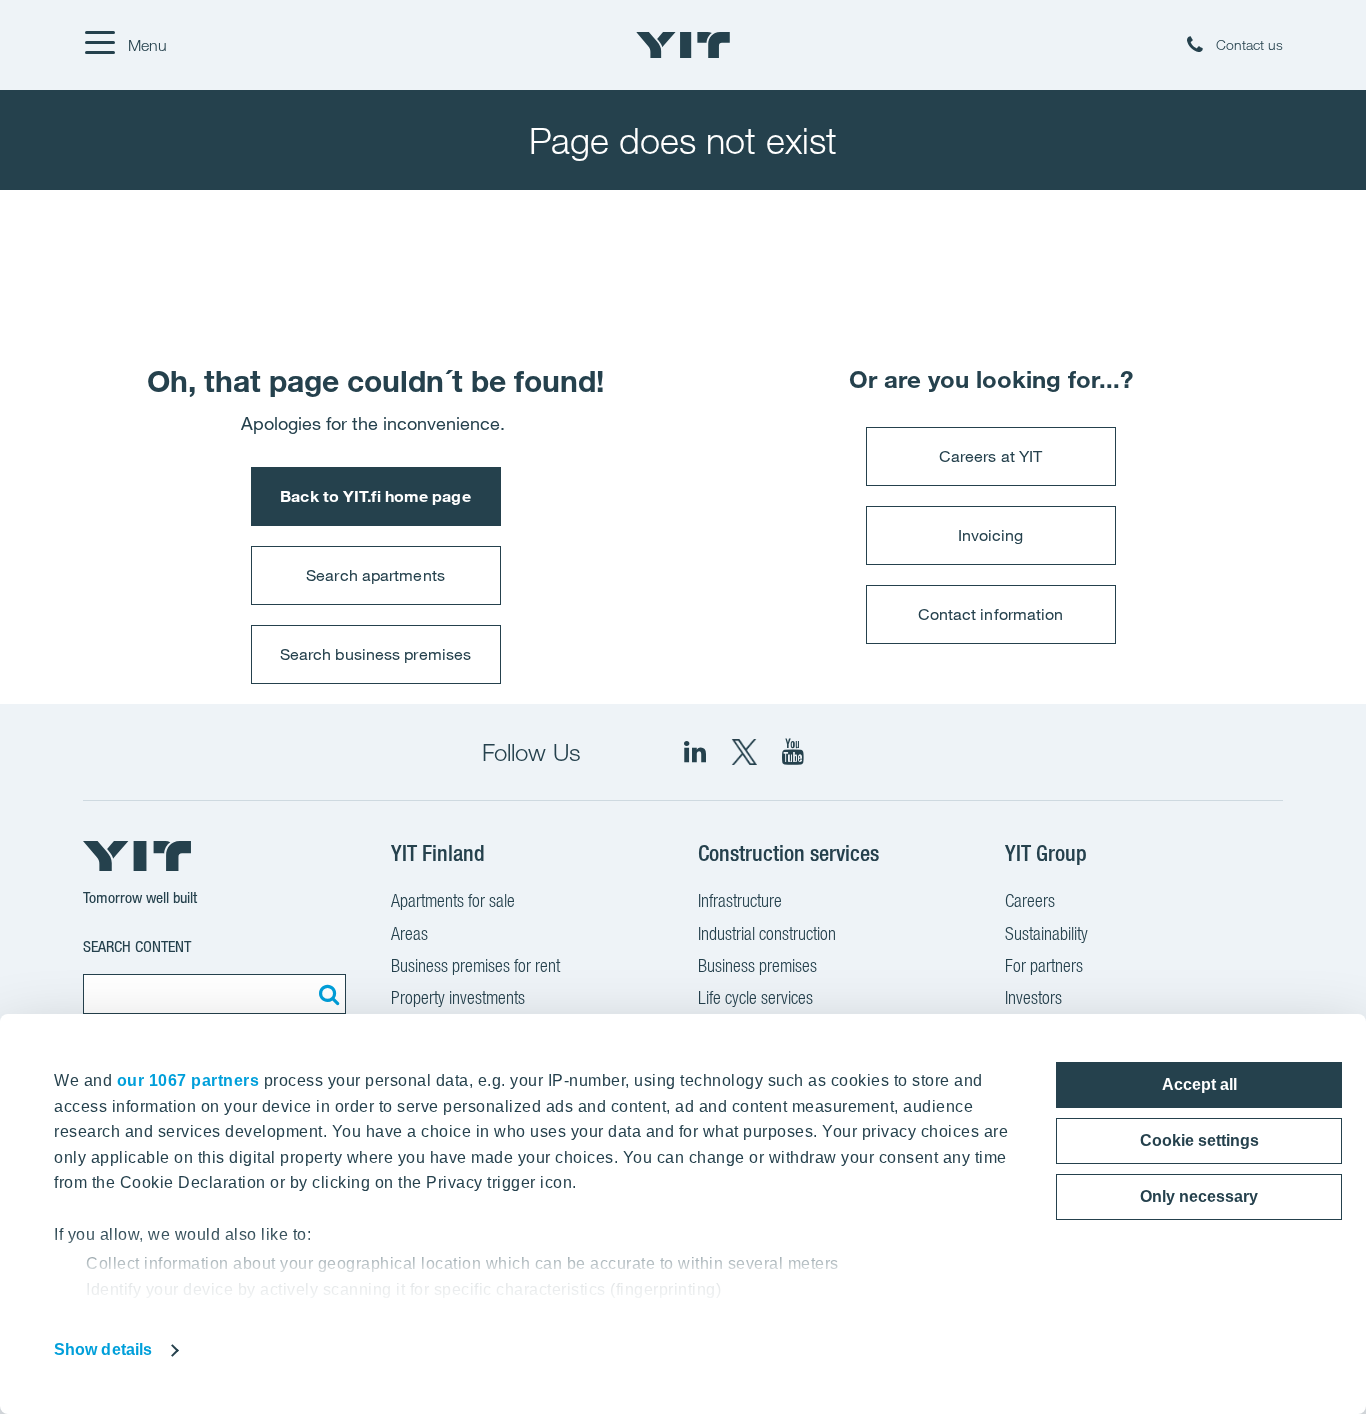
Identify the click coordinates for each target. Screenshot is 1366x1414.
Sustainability (1046, 933)
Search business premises (375, 654)
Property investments (458, 997)
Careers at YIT (990, 456)
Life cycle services (755, 997)
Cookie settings (1199, 1140)
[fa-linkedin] (695, 752)
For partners (1044, 965)
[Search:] (326, 994)
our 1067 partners (188, 1080)
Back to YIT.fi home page (375, 496)
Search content (137, 946)
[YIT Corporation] (793, 752)
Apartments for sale (453, 900)
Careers (1030, 900)
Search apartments (375, 575)
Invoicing (991, 535)
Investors (1033, 997)
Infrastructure (740, 900)
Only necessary (1199, 1196)
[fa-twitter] (744, 752)
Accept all (1199, 1084)
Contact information (991, 614)
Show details (103, 1349)
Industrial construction (767, 933)
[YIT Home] (683, 45)
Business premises (757, 965)
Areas (409, 933)
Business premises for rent (475, 965)
